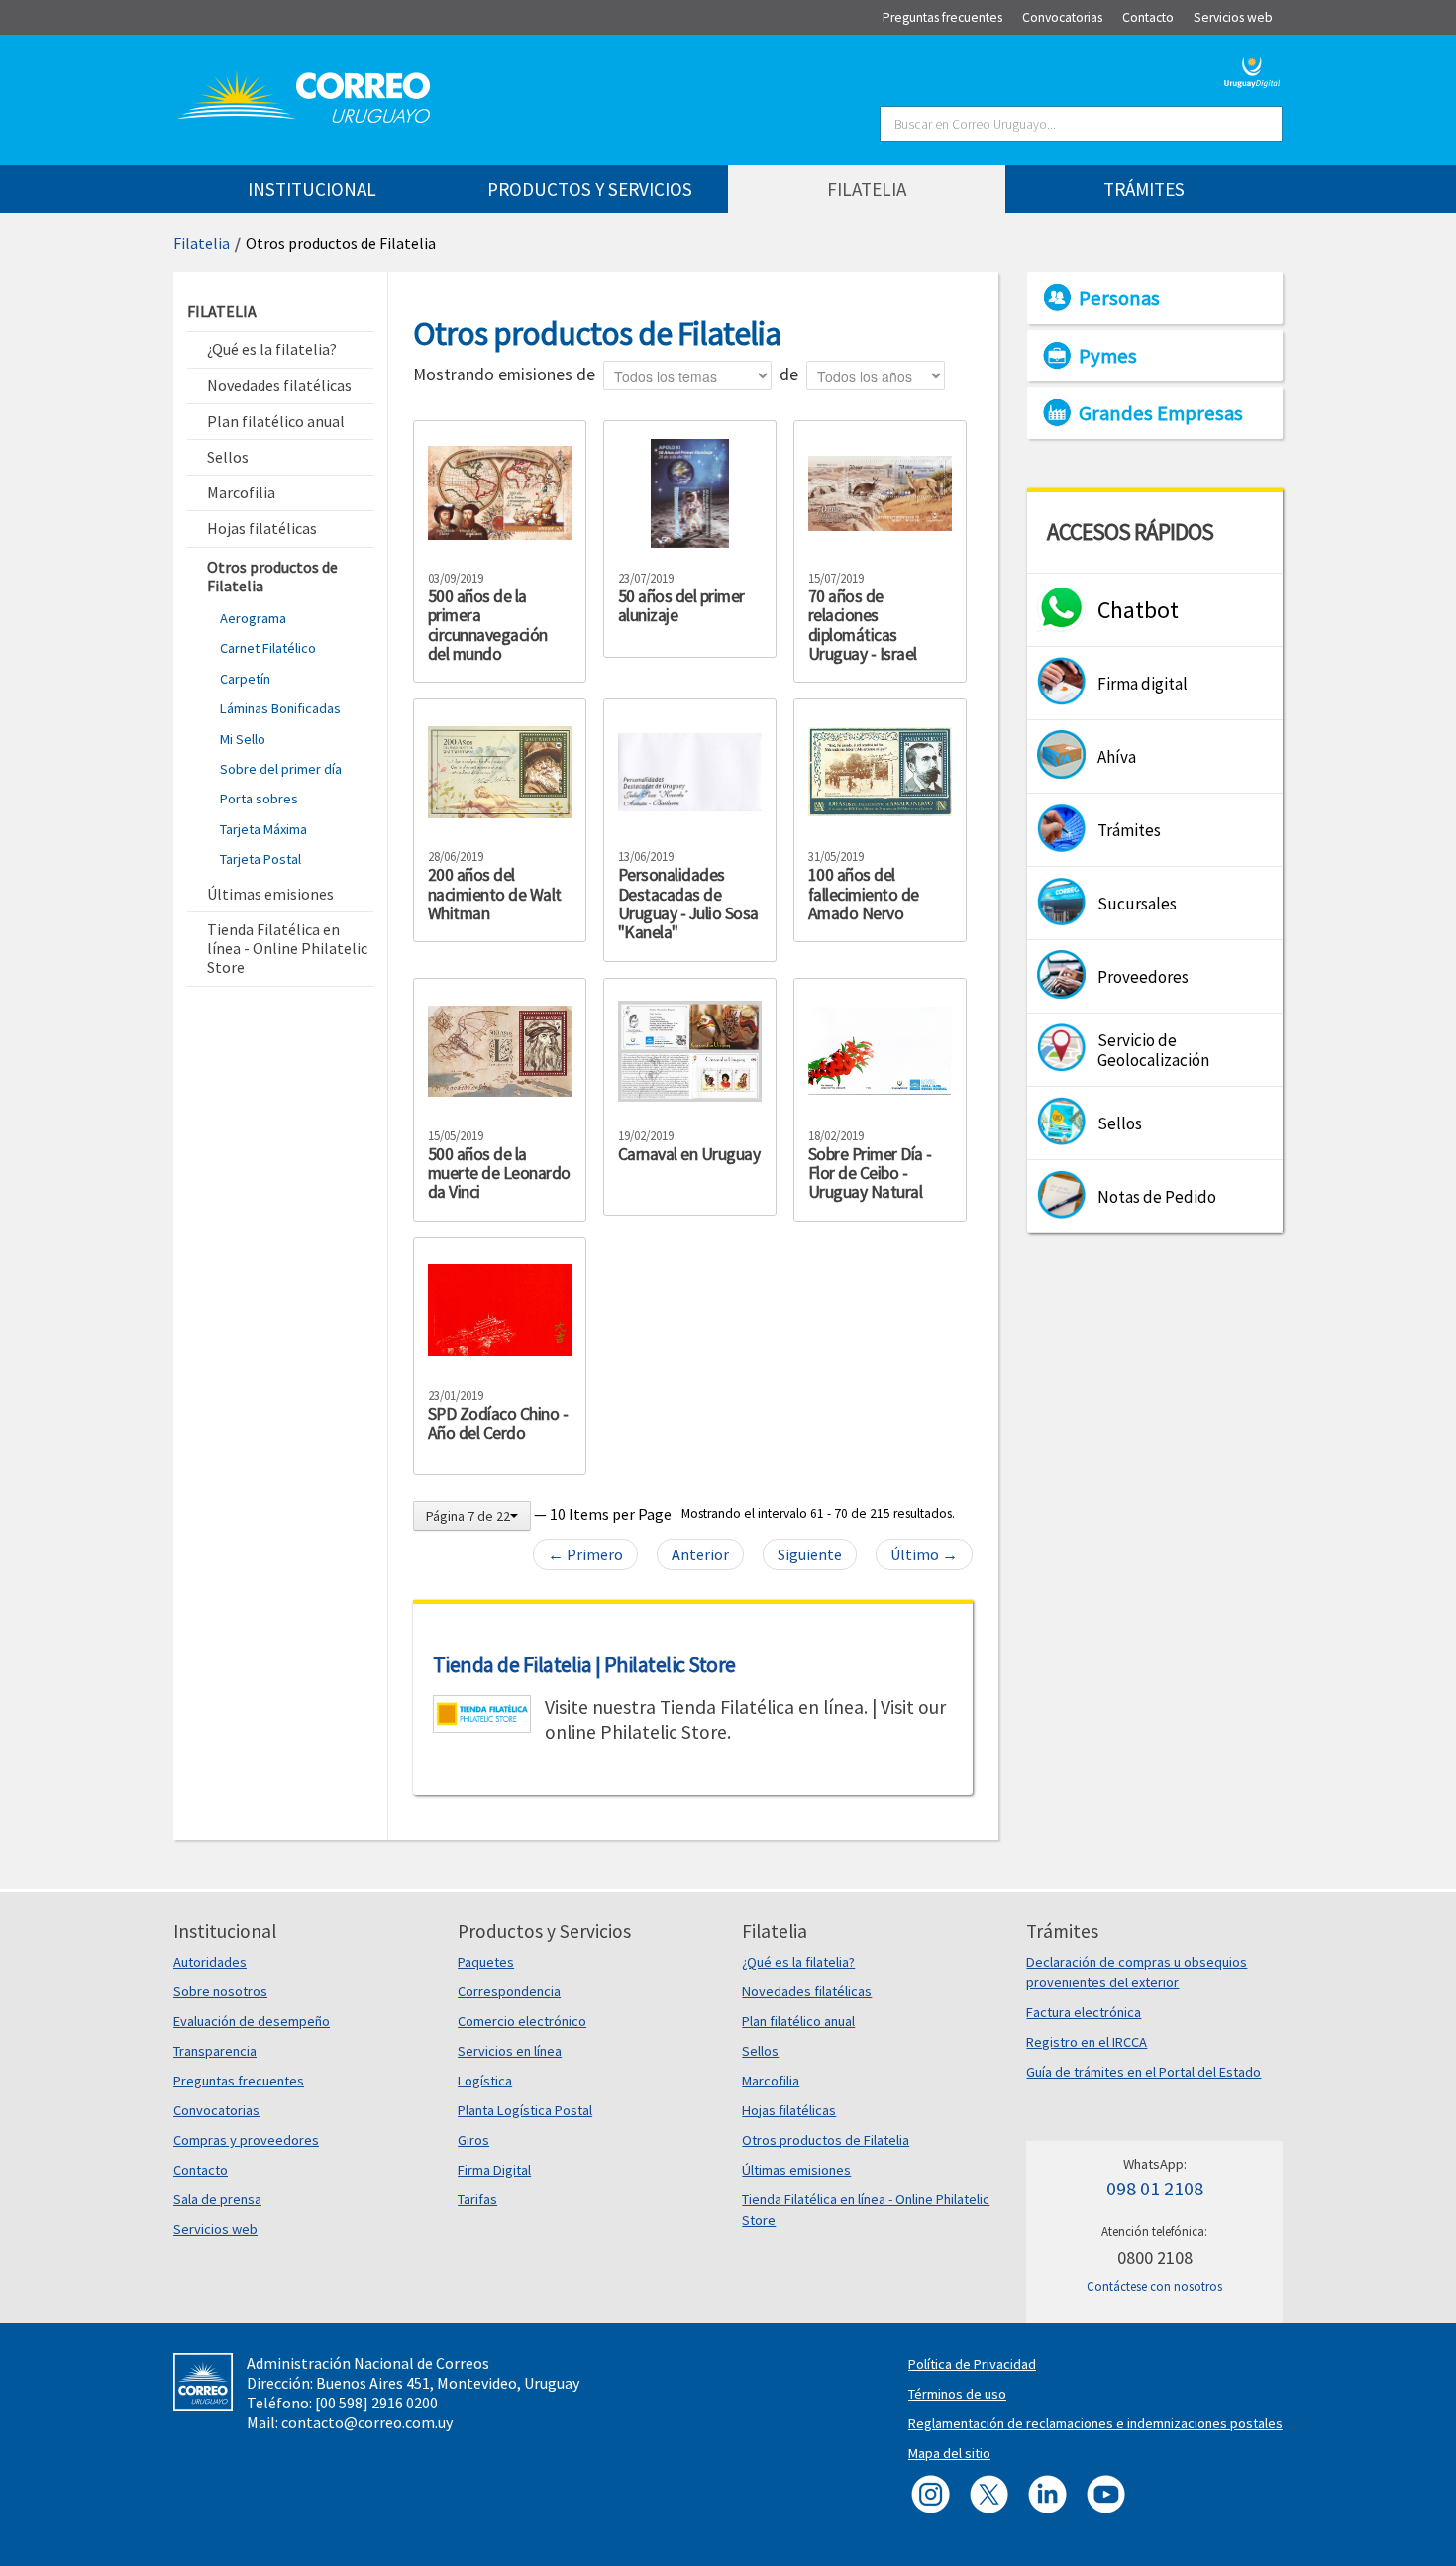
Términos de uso (957, 2394)
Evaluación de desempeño (252, 2021)
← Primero (585, 1554)
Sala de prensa (217, 2199)
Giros (473, 2140)
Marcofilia (771, 2081)
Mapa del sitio (949, 2453)
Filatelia (202, 243)
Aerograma (253, 618)
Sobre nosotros (220, 1991)
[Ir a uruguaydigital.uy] (1252, 70)
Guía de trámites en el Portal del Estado (1144, 2072)
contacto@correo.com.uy (367, 2422)
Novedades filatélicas (807, 1991)
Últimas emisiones (796, 2170)
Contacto (201, 2170)
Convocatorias (216, 2110)
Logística (485, 2081)
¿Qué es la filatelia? (798, 1962)
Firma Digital (494, 2170)
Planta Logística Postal (525, 2110)
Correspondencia (509, 1991)
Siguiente (810, 1554)
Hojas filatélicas (789, 2110)
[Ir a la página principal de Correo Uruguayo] (423, 97)
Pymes (1108, 356)
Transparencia (215, 2051)
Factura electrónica (1084, 2012)
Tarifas (477, 2199)
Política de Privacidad (972, 2364)
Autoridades (210, 1962)
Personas (1119, 298)
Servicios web (215, 2229)
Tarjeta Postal (260, 859)
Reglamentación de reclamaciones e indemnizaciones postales (1095, 2423)
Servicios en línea (510, 2051)
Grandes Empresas (1161, 413)
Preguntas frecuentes (239, 2081)
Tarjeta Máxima (263, 829)
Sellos (760, 2051)
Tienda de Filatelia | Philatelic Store (584, 1664)
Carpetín (245, 679)
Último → (924, 1554)
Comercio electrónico (522, 2021)
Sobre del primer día (281, 769)
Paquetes (486, 1962)
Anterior (700, 1554)
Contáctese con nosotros (1154, 2286)
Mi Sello (243, 739)
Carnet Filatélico (268, 648)
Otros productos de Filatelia (341, 243)
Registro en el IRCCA (1087, 2042)
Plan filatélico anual (798, 2021)
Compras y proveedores (246, 2140)
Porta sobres (259, 799)
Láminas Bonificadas (280, 708)
